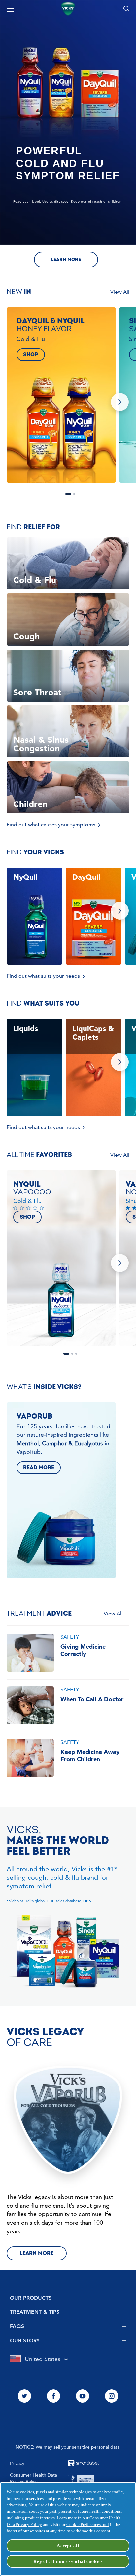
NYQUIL (66, 1354)
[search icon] (126, 9)
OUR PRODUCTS (31, 2298)
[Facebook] (53, 2397)
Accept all (68, 2546)
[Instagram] (112, 2397)
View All (120, 292)
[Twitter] (24, 2397)
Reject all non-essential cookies (68, 2561)
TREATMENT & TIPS (35, 2312)
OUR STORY (25, 2340)
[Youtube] (83, 2397)
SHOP (31, 355)
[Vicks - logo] (68, 9)
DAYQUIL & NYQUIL (68, 494)
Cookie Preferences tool (88, 2525)
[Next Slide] (120, 402)
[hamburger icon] (10, 9)
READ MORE (39, 1468)
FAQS (17, 2326)
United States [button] (43, 2359)
